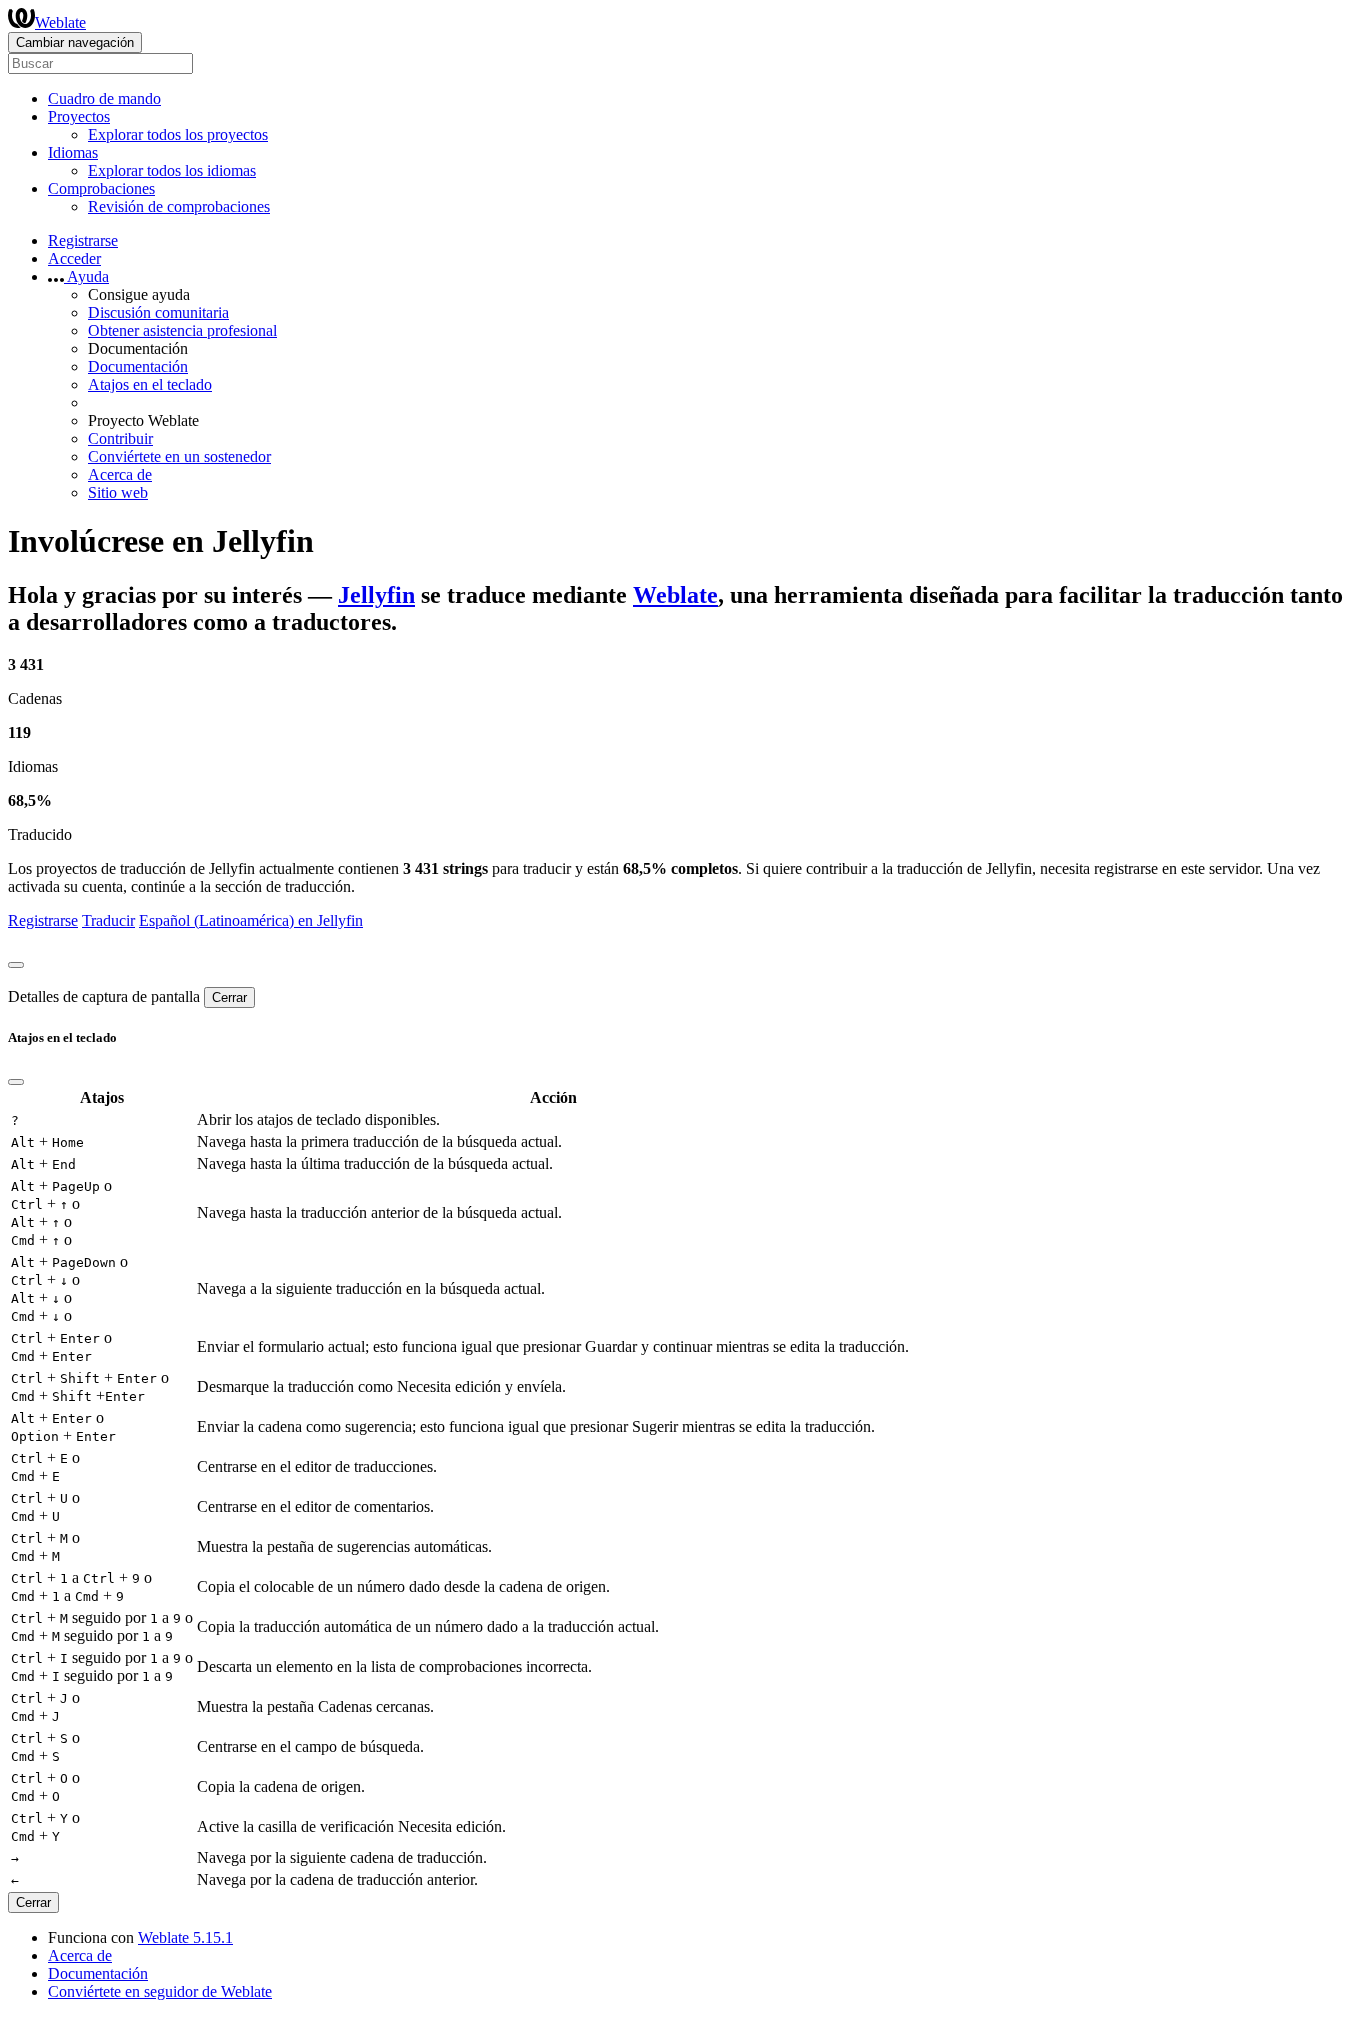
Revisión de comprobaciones (179, 206)
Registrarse (83, 240)
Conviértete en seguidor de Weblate (160, 1991)
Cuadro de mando (104, 98)
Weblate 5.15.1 (185, 1937)
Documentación (138, 366)
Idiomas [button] (73, 152)
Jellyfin (376, 595)
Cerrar (229, 997)
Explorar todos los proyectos (178, 134)
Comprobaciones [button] (101, 188)
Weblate (60, 22)
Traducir (108, 920)
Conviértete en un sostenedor (179, 456)
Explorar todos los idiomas (172, 170)
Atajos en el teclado (150, 384)
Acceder (74, 258)
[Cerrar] (16, 965)
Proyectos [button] (79, 116)
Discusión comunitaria (158, 312)
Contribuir (120, 438)
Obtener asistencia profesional (182, 330)
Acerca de (120, 474)
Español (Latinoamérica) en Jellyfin (251, 920)
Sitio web (118, 492)
